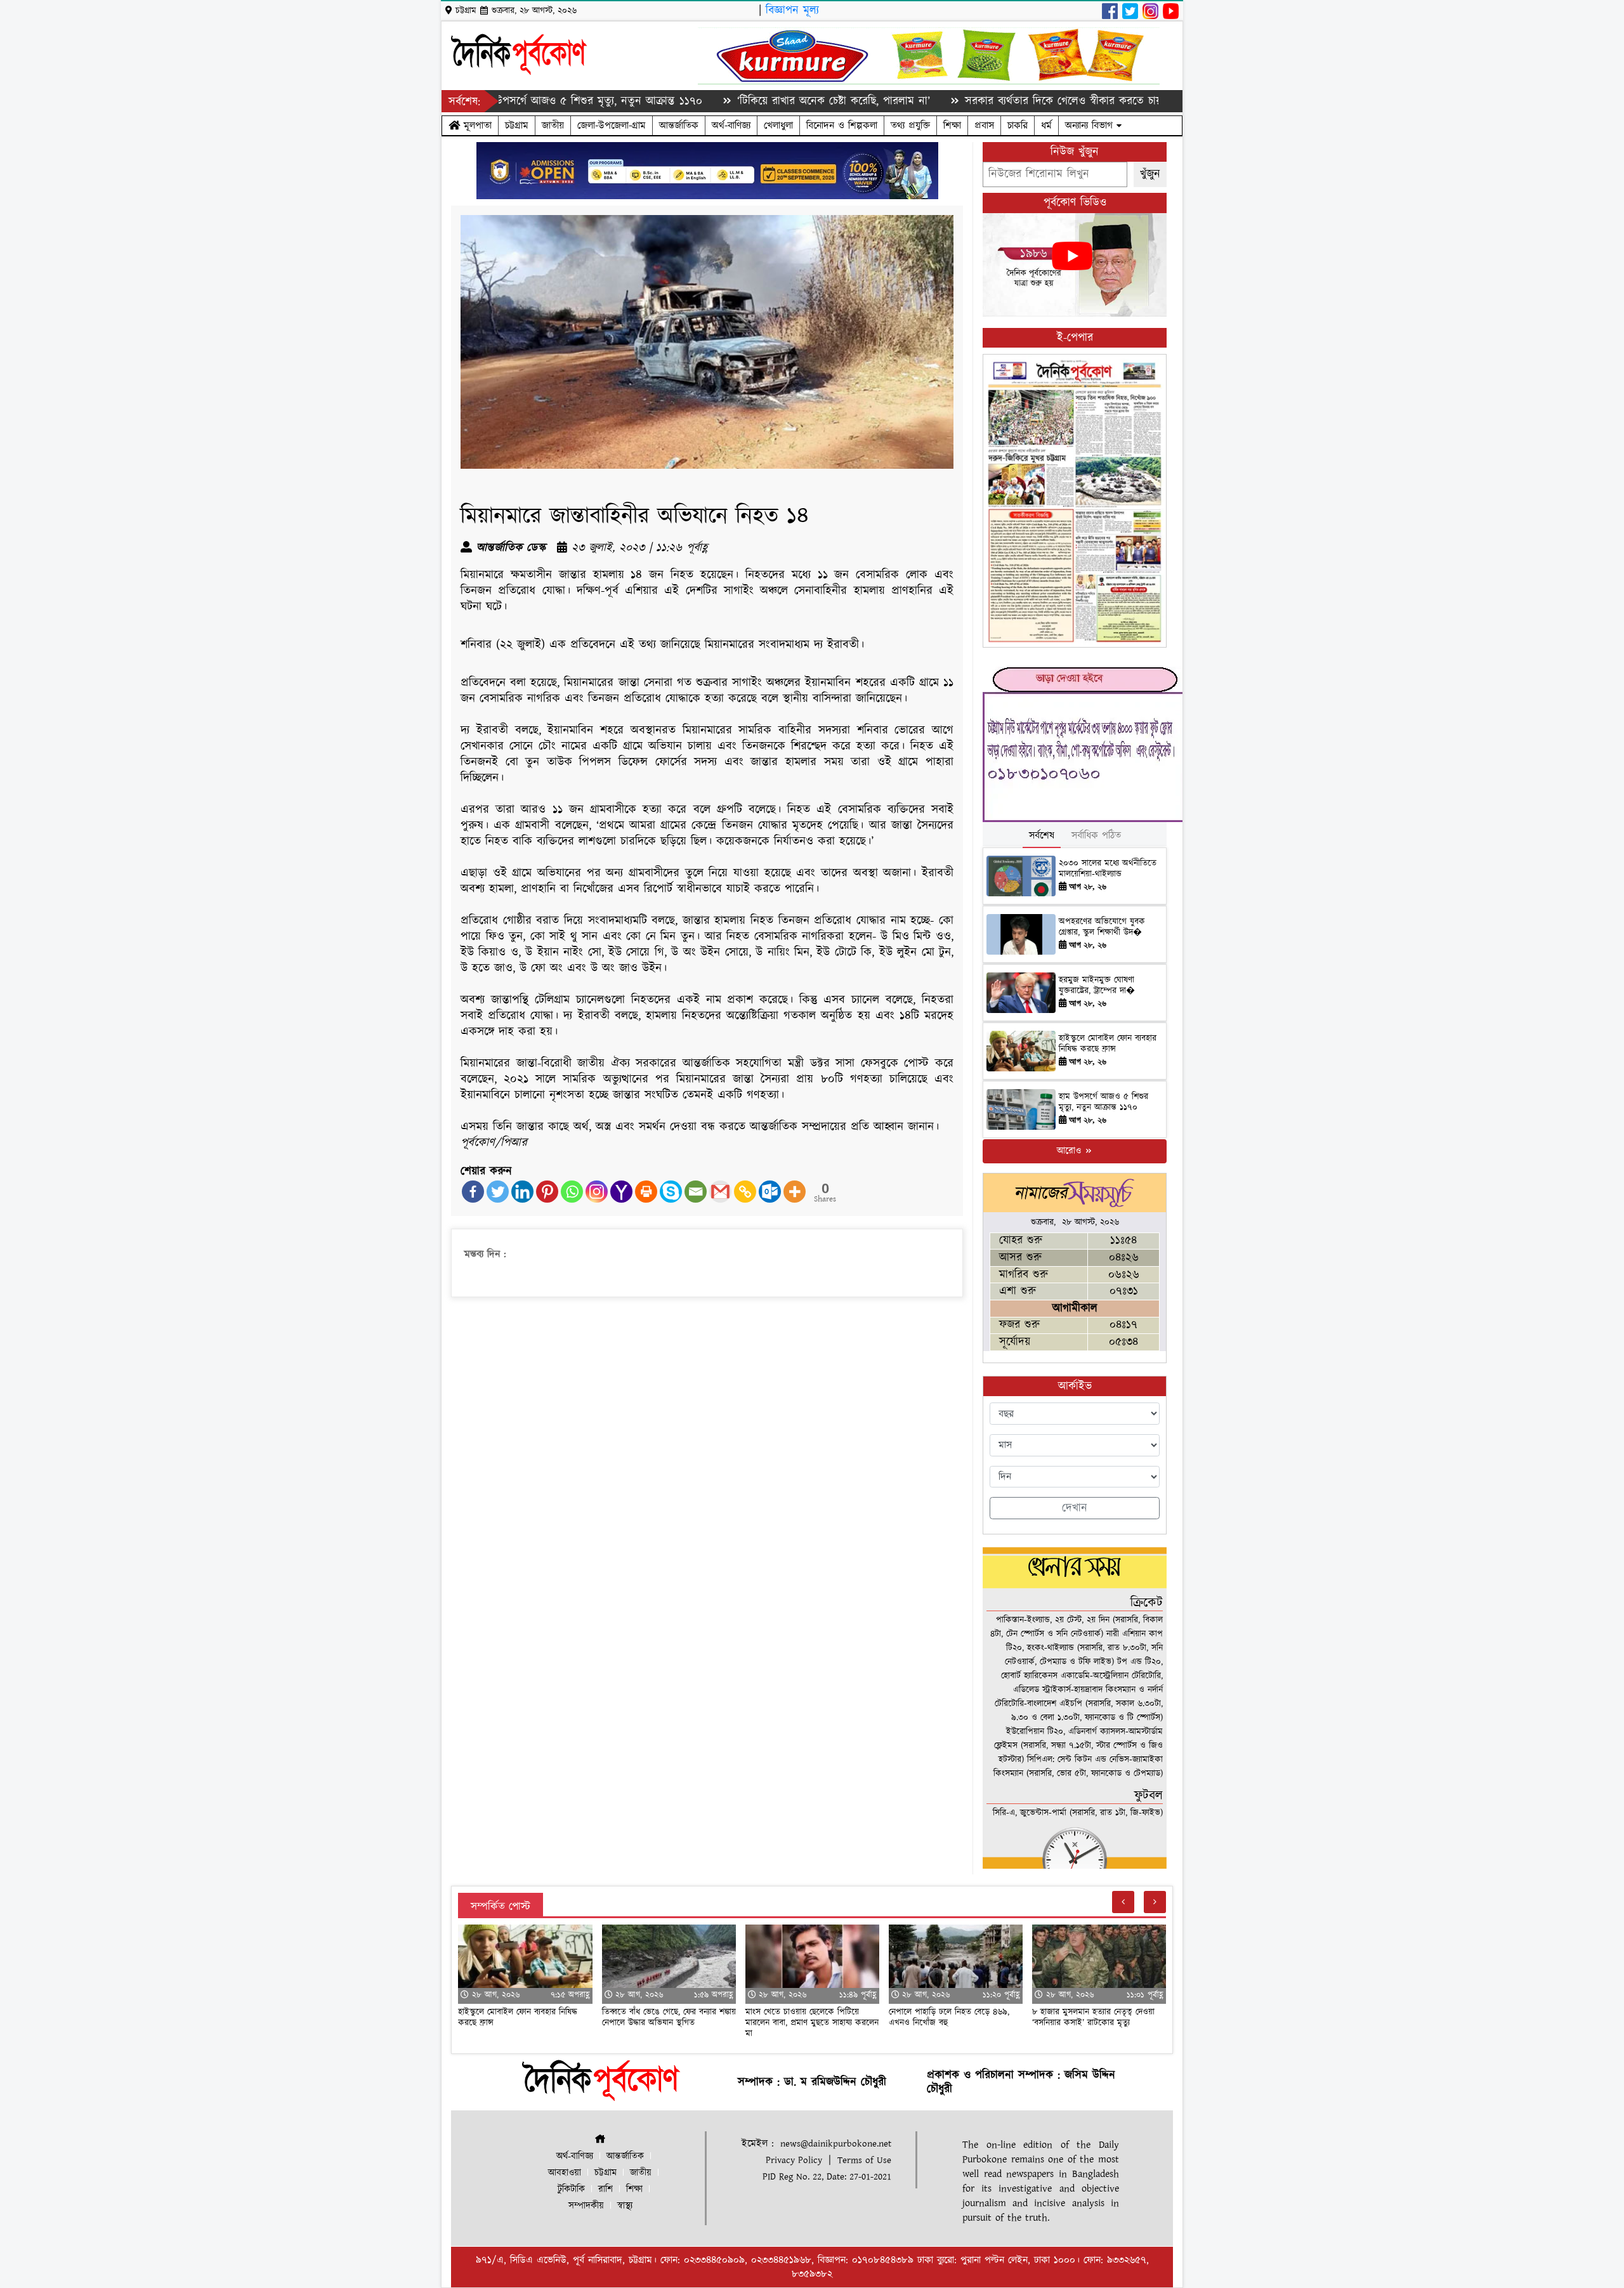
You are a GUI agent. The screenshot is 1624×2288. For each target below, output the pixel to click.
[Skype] (671, 1192)
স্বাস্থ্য (625, 2206)
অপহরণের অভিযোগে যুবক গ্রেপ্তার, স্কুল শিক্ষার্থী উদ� (1102, 927)
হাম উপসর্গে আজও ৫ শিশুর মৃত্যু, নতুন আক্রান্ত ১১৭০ (1103, 1102)
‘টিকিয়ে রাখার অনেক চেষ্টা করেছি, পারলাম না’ (732, 101)
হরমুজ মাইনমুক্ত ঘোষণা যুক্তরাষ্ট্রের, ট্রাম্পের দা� (1097, 985)
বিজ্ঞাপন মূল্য (792, 10)
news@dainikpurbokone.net (836, 2144)
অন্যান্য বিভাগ (1091, 126)
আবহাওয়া (565, 2173)
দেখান (1075, 1508)
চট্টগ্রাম (517, 126)
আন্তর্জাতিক (679, 126)
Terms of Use (864, 2160)
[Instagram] (597, 1192)
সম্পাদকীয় (586, 2206)
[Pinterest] (547, 1192)
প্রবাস (984, 126)
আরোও (1071, 1151)
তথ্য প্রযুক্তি (910, 126)
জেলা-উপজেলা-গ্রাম (612, 126)
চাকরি (1018, 126)
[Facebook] (473, 1192)
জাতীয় (553, 126)
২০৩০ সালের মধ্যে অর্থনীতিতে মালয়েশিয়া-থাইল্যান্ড (1108, 869)
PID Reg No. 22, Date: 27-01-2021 (827, 2177)
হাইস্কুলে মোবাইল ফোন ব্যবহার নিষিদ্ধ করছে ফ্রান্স (1108, 1044)
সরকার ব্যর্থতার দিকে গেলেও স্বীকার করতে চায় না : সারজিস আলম (1004, 101)
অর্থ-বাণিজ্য (731, 126)
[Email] (696, 1192)
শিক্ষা (952, 126)
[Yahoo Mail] (621, 1192)
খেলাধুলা (778, 126)
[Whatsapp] (572, 1192)
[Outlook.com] (770, 1192)
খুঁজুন (1150, 174)
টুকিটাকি (571, 2189)
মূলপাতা (476, 126)
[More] (795, 1192)
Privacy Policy (794, 2160)
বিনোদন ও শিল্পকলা (842, 126)
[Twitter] (498, 1192)
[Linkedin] (522, 1192)
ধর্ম (1046, 126)
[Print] (646, 1192)
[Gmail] (720, 1192)
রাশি (606, 2189)
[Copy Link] (745, 1192)
